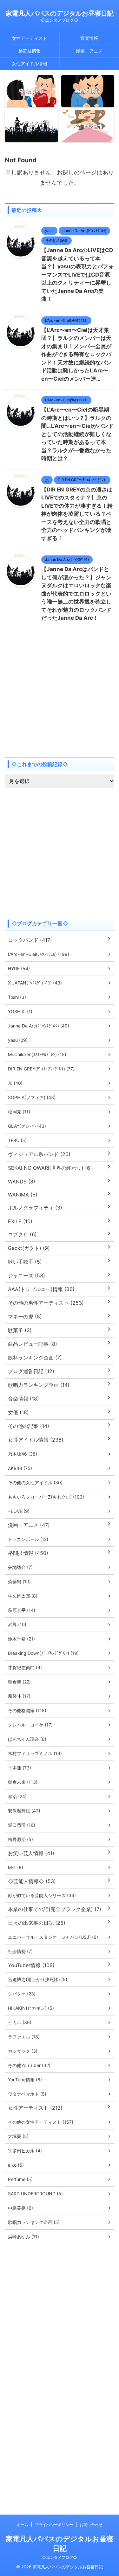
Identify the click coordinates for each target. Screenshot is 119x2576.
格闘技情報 (30, 51)
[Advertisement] (60, 695)
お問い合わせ (91, 2525)
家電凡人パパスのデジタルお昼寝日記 (60, 13)
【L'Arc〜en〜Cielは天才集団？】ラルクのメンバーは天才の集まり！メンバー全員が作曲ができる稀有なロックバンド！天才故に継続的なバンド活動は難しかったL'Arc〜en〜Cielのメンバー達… (76, 354)
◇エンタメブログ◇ (60, 2557)
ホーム (23, 2525)
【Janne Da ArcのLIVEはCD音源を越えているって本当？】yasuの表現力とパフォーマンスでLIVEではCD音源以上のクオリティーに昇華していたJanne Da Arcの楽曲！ (77, 275)
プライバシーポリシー (54, 2525)
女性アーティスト (30, 38)
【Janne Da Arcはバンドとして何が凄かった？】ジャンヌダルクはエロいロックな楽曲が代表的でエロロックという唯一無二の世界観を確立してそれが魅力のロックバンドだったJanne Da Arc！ (76, 593)
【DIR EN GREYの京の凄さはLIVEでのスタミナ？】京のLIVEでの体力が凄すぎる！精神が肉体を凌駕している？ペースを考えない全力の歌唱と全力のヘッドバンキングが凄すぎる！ (77, 514)
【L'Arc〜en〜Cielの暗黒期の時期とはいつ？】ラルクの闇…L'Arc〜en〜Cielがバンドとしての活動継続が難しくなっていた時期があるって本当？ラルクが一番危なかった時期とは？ (77, 434)
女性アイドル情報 (30, 64)
